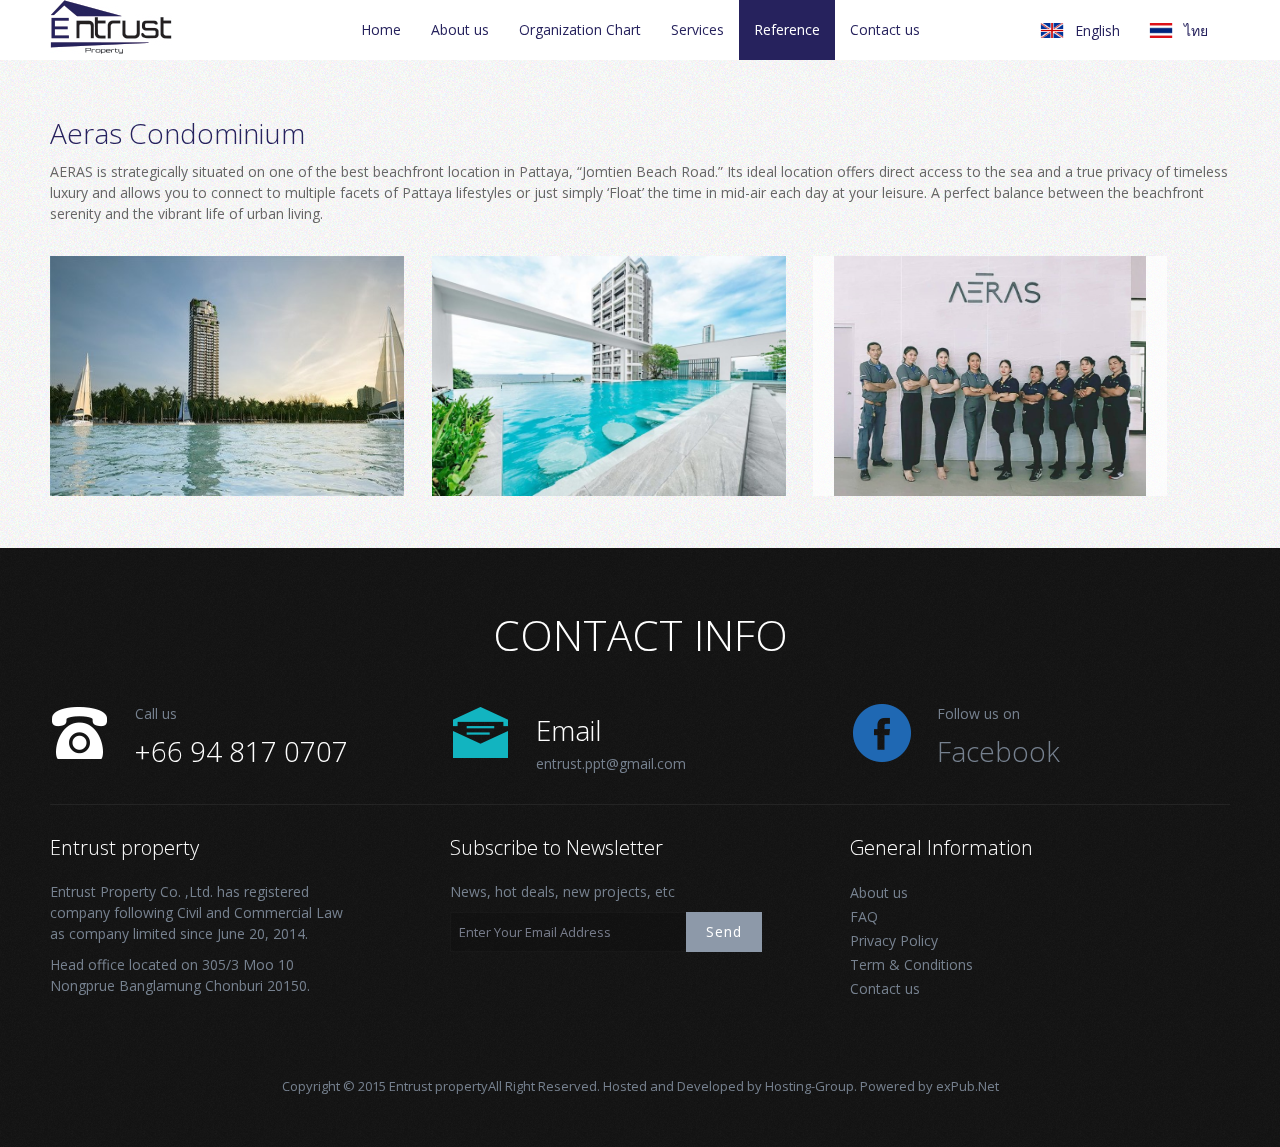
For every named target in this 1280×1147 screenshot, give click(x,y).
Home (381, 29)
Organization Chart (580, 29)
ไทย (1196, 30)
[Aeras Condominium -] (227, 264)
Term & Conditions (911, 964)
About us (460, 29)
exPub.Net (967, 1086)
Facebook (998, 751)
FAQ (864, 916)
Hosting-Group (809, 1086)
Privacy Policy (894, 940)
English (1097, 30)
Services (697, 29)
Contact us (885, 29)
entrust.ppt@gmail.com (611, 763)
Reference (787, 29)
